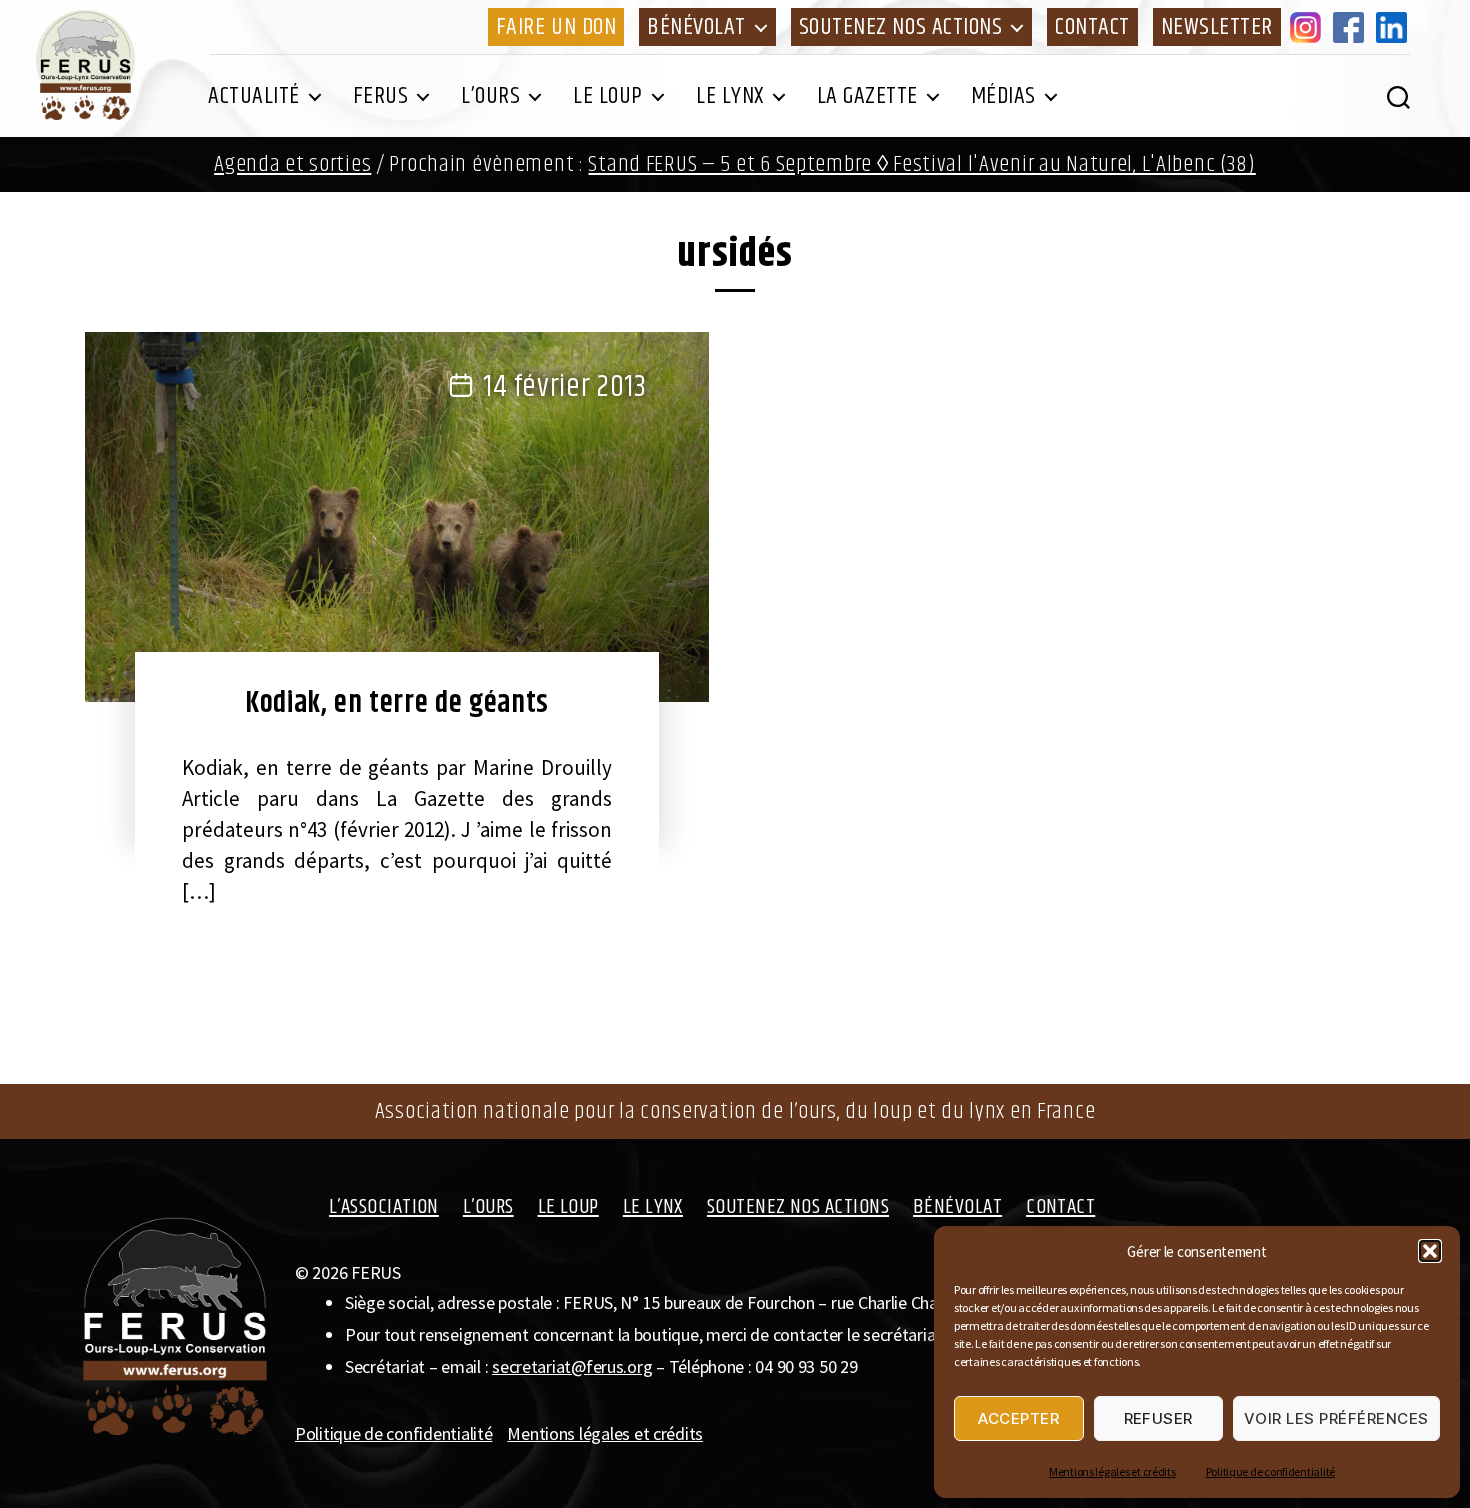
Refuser (1159, 1418)
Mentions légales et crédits (1112, 1471)
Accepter (1018, 1418)
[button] (1430, 1251)
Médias (1003, 96)
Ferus (381, 96)
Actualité (254, 96)
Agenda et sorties (292, 164)
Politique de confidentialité (1270, 1471)
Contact (1092, 27)
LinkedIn (1395, 27)
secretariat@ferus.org (572, 1366)
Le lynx (730, 96)
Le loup (608, 96)
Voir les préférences (1336, 1418)
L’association (384, 1207)
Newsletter (1217, 27)
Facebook (1352, 27)
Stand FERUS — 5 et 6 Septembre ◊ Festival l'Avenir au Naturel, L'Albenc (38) (921, 164)
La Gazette (867, 96)
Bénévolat (696, 27)
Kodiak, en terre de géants (397, 703)
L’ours (490, 96)
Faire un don (556, 27)
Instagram (1309, 27)
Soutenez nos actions (900, 27)
